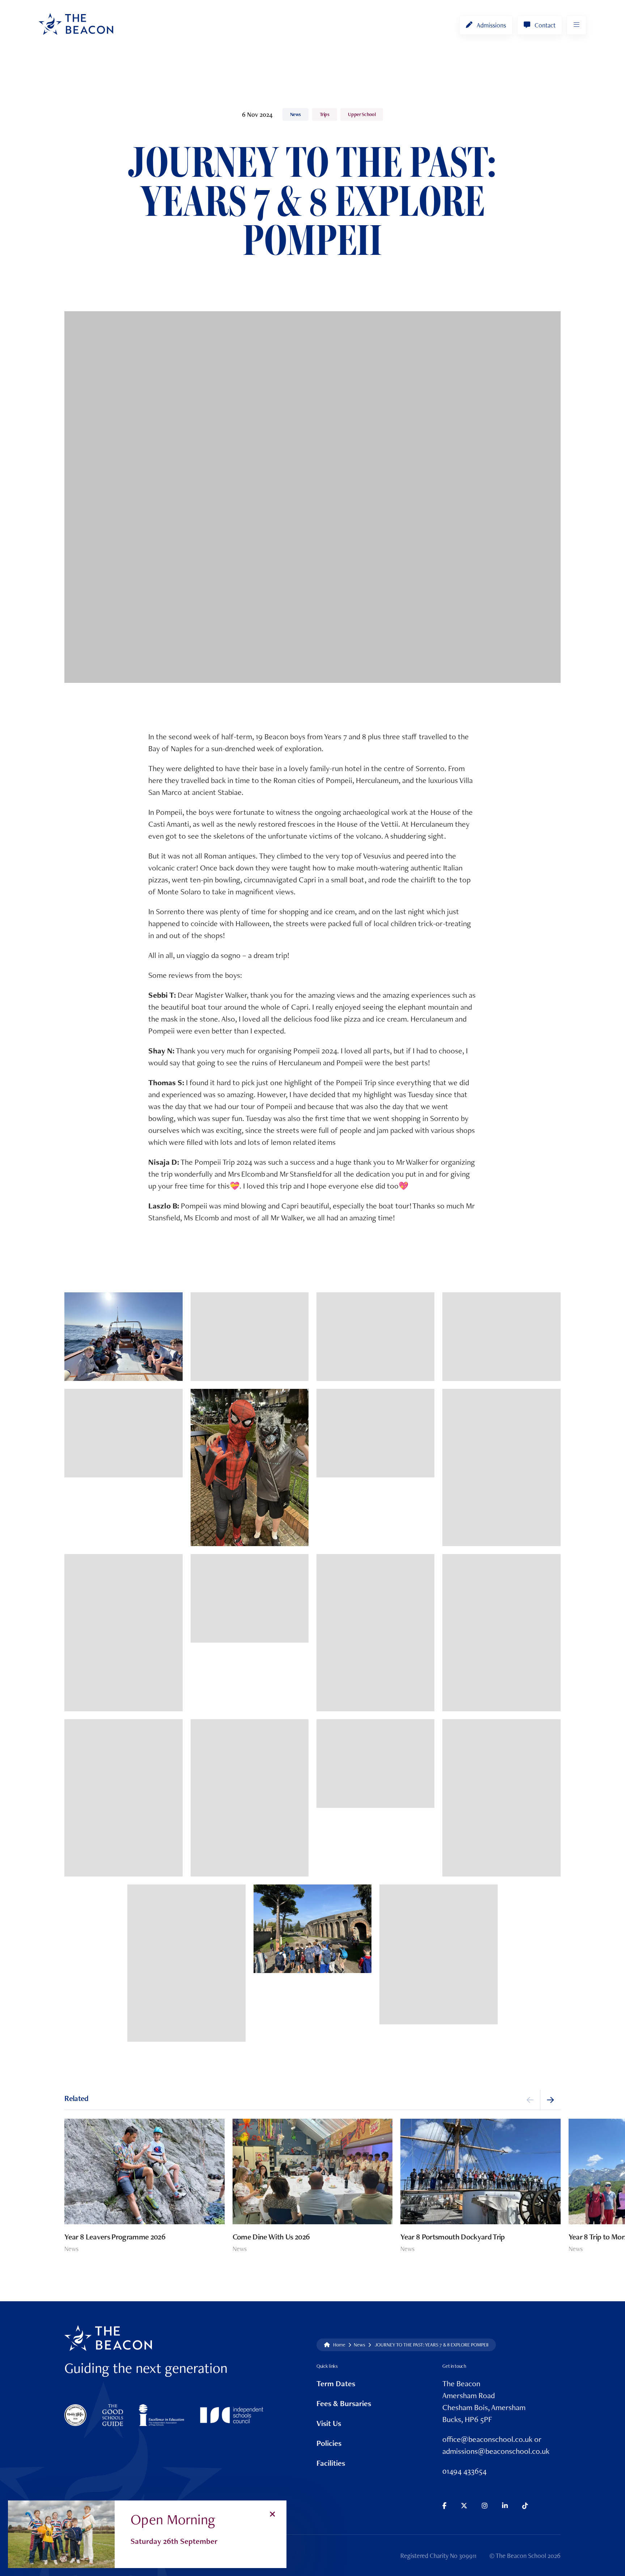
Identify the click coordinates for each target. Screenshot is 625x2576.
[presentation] (530, 2100)
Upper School (362, 114)
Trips (325, 114)
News (296, 114)
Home (339, 2344)
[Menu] (577, 25)
